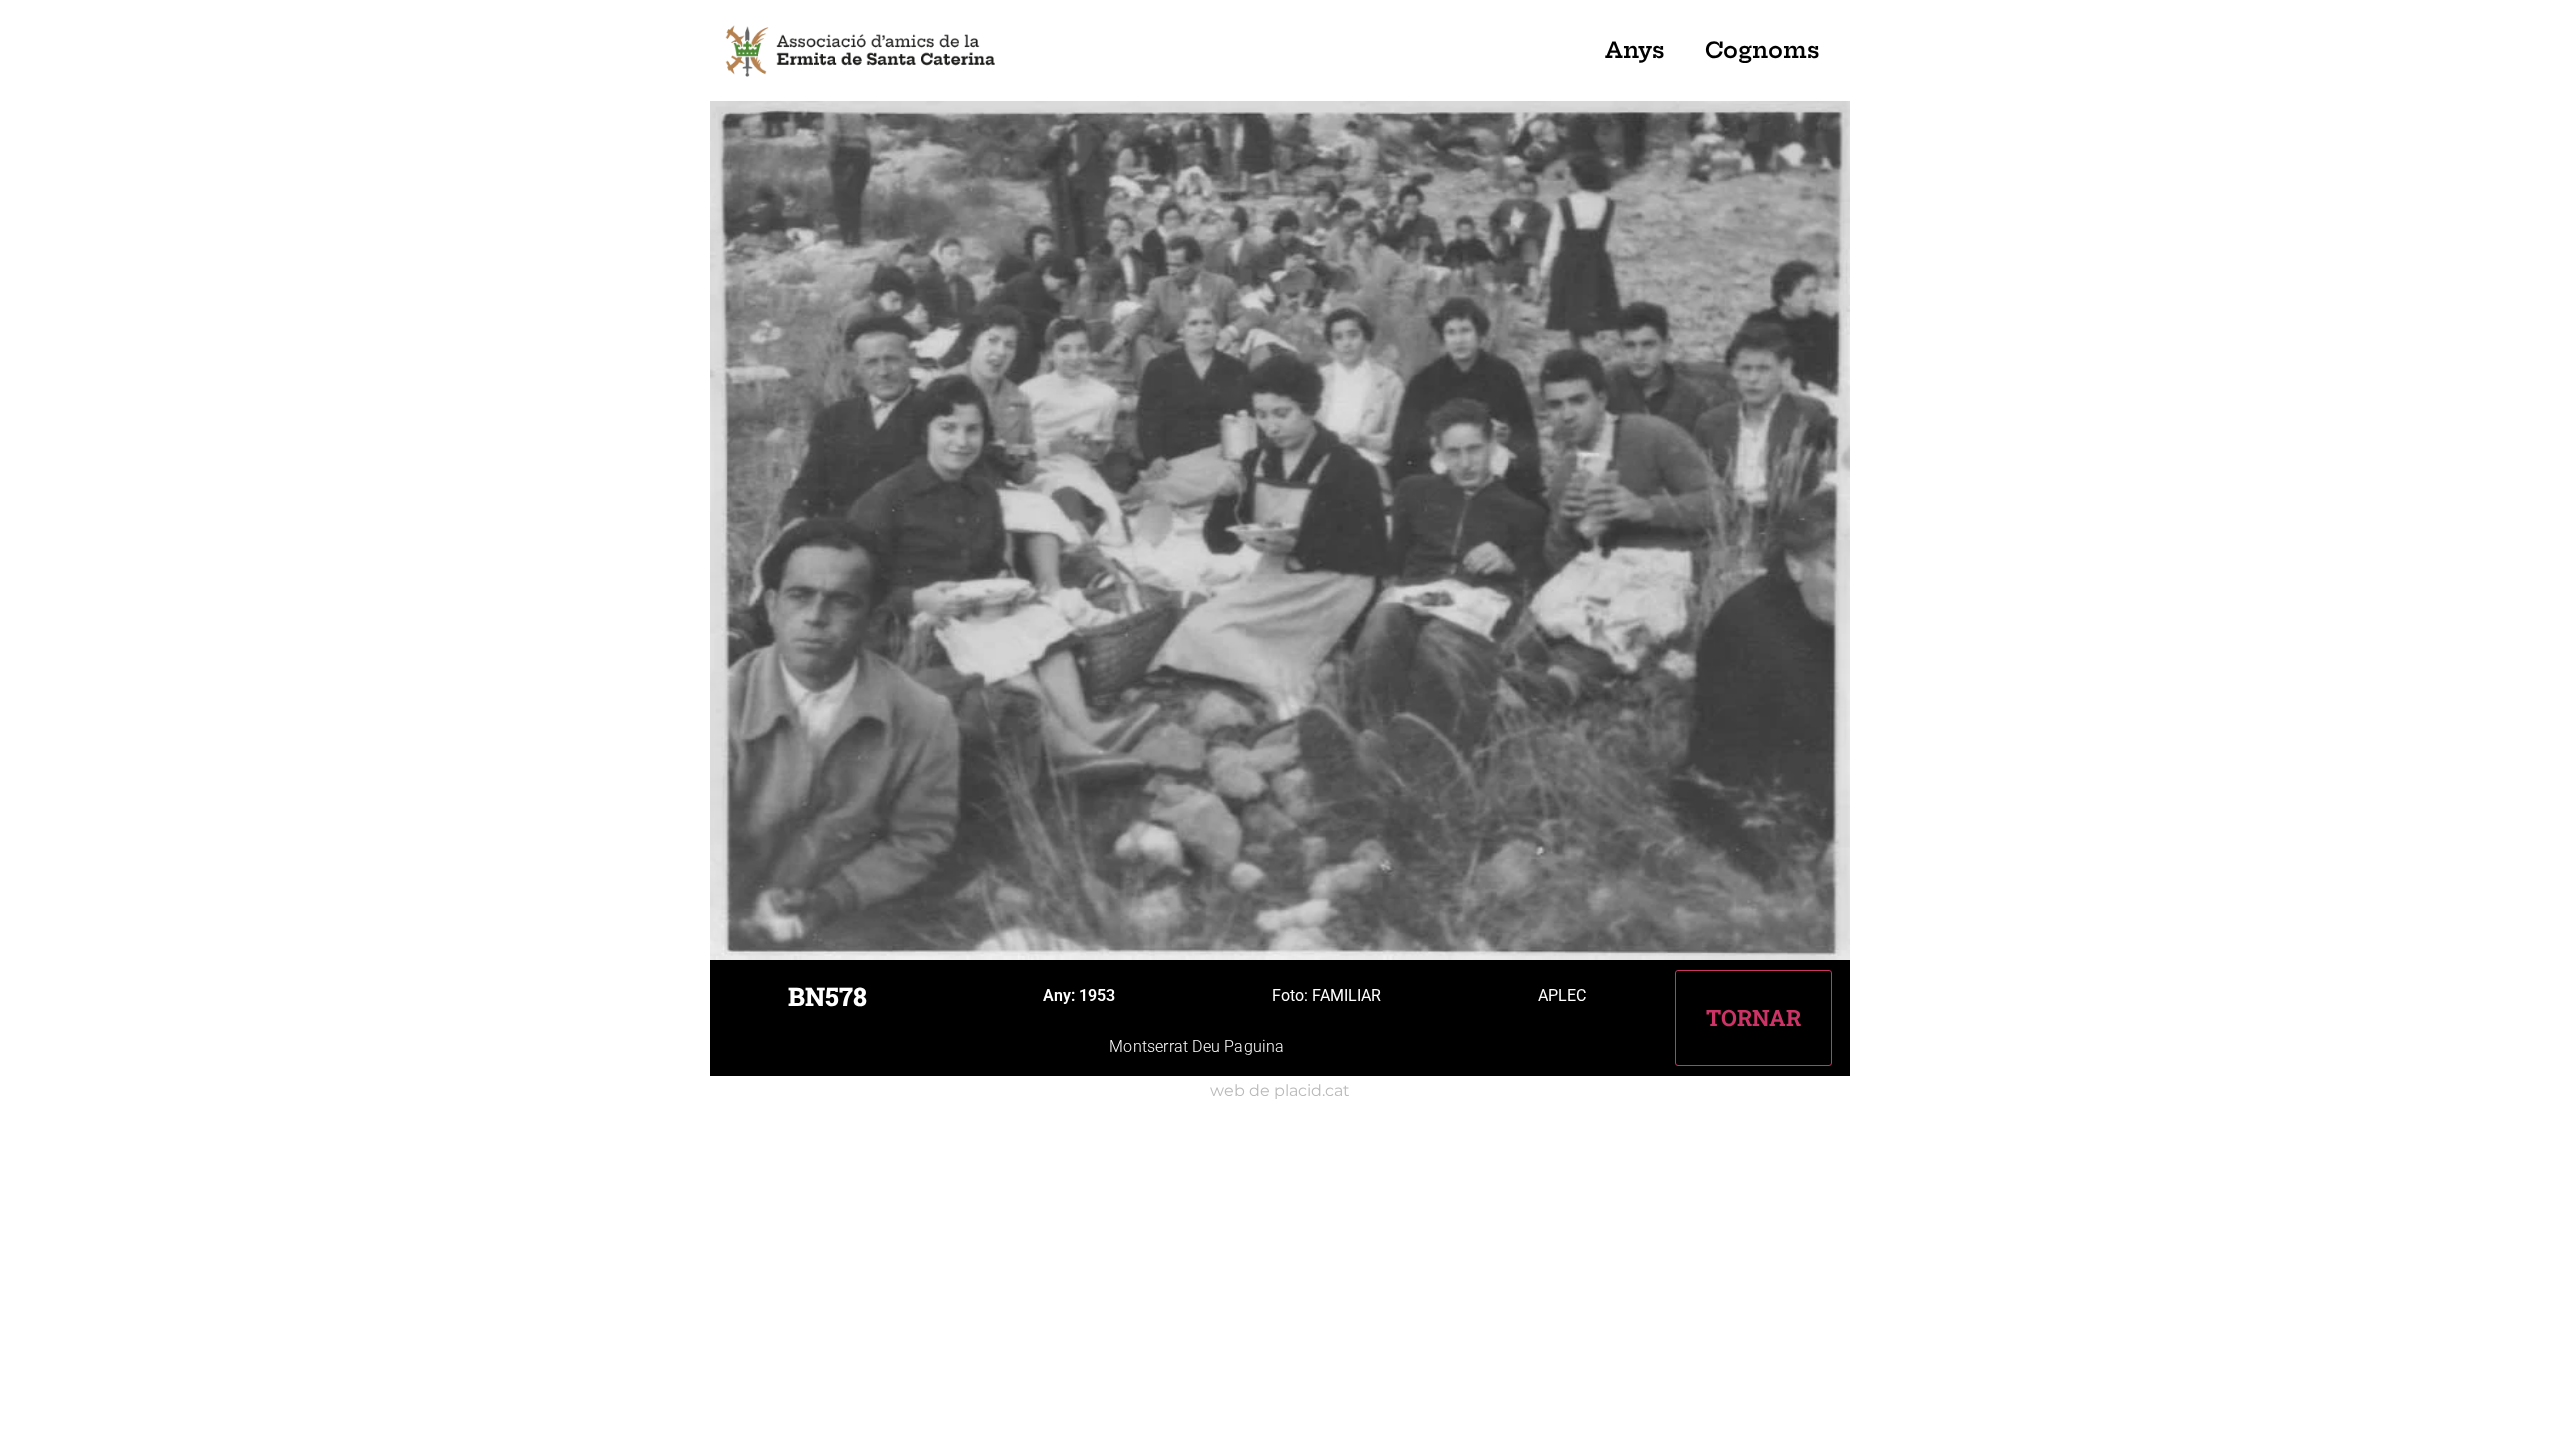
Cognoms (1762, 50)
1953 (1097, 995)
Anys (1635, 50)
